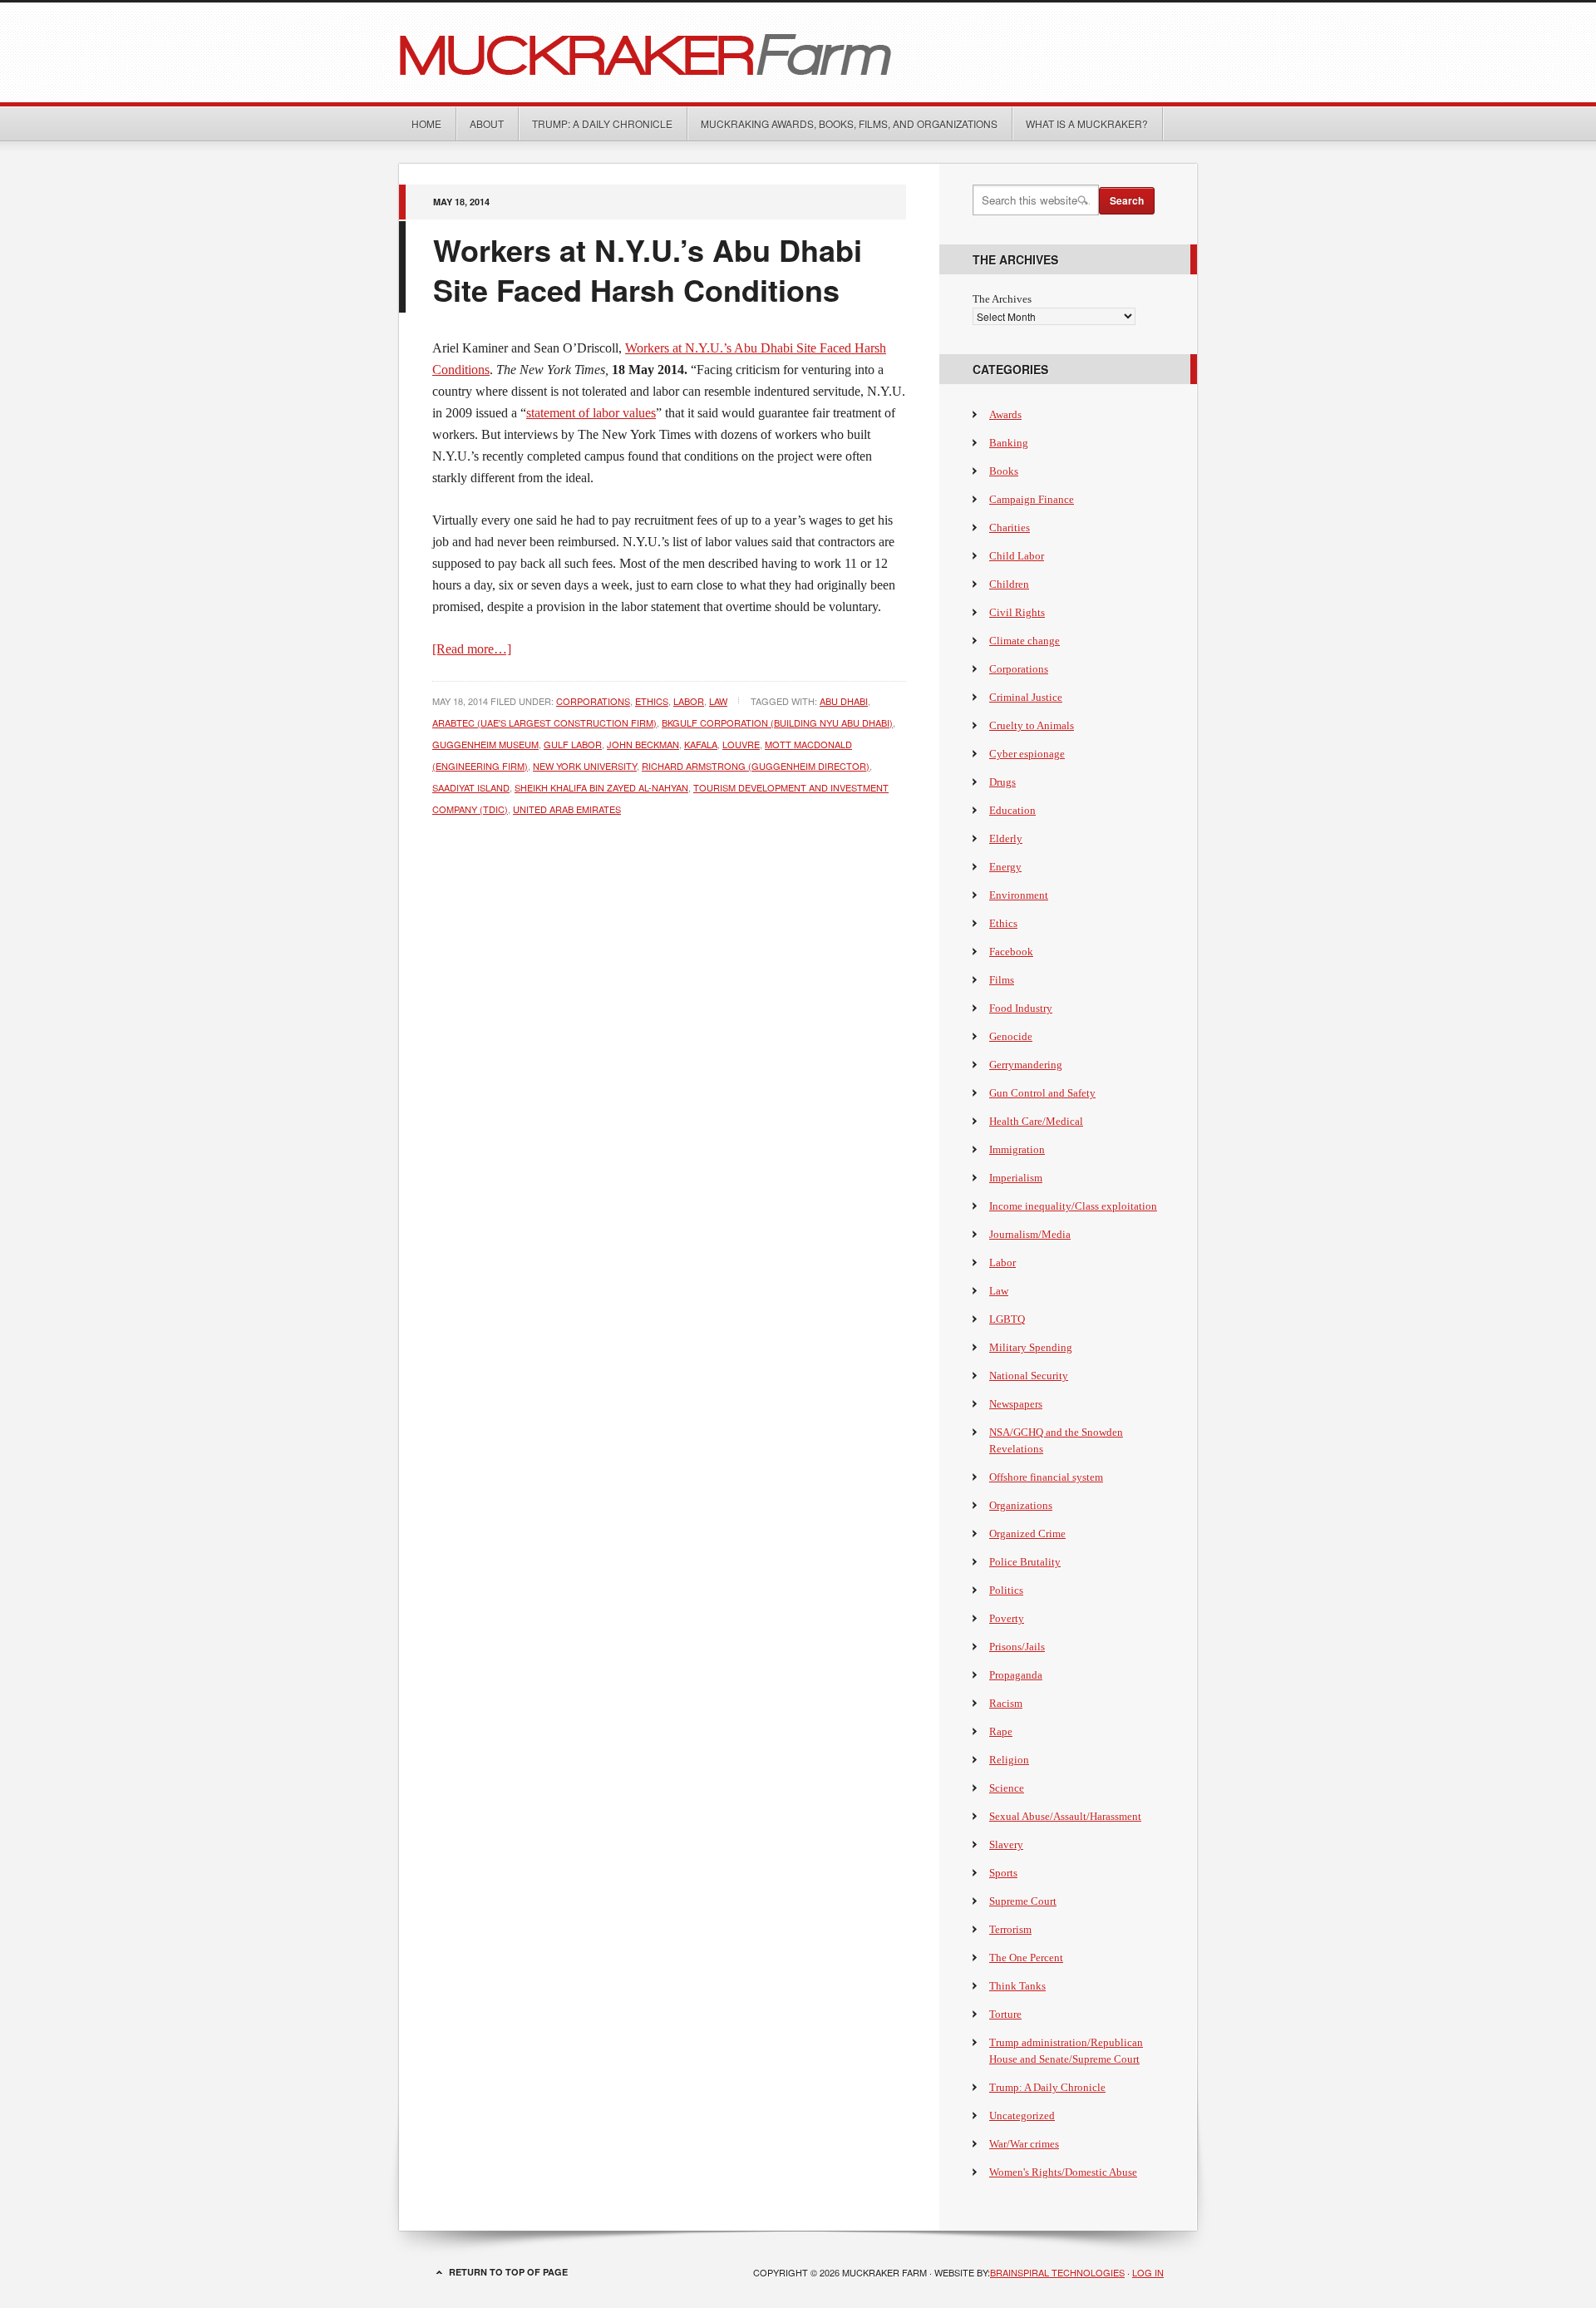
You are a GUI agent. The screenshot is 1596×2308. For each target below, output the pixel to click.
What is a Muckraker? (1087, 123)
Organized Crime (1027, 1534)
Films (1002, 980)
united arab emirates (567, 809)
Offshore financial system (1046, 1477)
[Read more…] (472, 649)
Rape (1001, 1731)
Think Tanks (1017, 1986)
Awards (1005, 414)
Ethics (652, 701)
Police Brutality (1025, 1562)
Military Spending (1031, 1347)
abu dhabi (844, 701)
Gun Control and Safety (1042, 1093)
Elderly (1006, 838)
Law (718, 701)
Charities (1010, 528)
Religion (1009, 1760)
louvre (741, 744)
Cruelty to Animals (1032, 725)
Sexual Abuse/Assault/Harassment (1065, 1816)
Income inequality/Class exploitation (1073, 1206)
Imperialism (1016, 1178)
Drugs (1002, 782)
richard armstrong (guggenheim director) (756, 766)
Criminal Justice (1026, 697)
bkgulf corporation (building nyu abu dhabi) (777, 722)
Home (426, 123)
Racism (1006, 1703)
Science (1007, 1788)
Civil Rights (1017, 612)
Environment (1019, 895)
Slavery (1006, 1844)
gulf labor (573, 744)
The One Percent (1026, 1958)
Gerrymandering (1026, 1065)
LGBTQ (1007, 1319)
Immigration (1017, 1149)
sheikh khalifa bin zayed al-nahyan (601, 787)
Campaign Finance (1032, 499)
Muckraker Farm (798, 52)
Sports (1003, 1873)
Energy (1005, 867)
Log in (1148, 2272)
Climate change (1025, 641)
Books (1004, 471)
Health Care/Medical (1036, 1121)
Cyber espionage (1027, 754)
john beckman (643, 744)
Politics (1006, 1590)
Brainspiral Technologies (1057, 2272)
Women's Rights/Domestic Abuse (1063, 2172)
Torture (1005, 2014)
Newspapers (1016, 1404)
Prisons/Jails (1017, 1647)
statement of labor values (591, 413)
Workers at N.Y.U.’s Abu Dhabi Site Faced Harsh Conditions (648, 269)
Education (1012, 810)
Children (1009, 584)
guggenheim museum (485, 744)
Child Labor (1017, 556)
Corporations (593, 701)
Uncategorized (1022, 2116)
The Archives (1002, 299)
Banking (1009, 443)
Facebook (1011, 952)
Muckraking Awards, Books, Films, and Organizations (849, 123)
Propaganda (1016, 1675)
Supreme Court (1023, 1901)
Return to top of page (508, 2272)
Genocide (1011, 1036)
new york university (585, 766)
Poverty (1007, 1618)
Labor (689, 701)
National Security (1029, 1376)
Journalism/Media (1030, 1234)
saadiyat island (471, 787)
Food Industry (1021, 1008)
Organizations (1021, 1505)
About (487, 123)
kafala (701, 744)
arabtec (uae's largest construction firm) (544, 722)
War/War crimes (1024, 2144)
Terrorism (1010, 1929)
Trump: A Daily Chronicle (602, 123)
